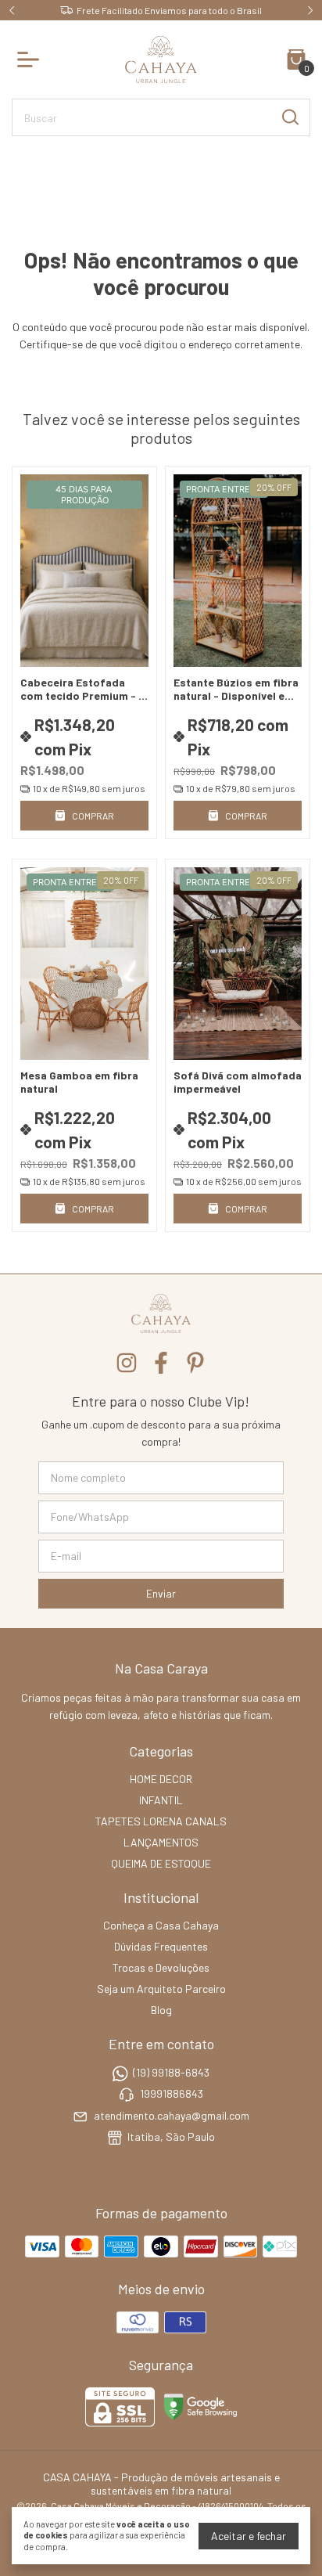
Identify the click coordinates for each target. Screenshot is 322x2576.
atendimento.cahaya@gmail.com (172, 2115)
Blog (161, 2010)
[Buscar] (289, 117)
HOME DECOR (161, 1779)
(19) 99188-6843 (171, 2072)
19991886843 (172, 2094)
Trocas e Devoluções (161, 1967)
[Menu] (31, 59)
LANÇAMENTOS (161, 1842)
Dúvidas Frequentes (161, 1946)
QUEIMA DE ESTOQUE (161, 1863)
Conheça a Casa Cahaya (161, 1925)
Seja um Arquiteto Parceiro (161, 1989)
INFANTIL (161, 1800)
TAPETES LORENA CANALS (161, 1821)
